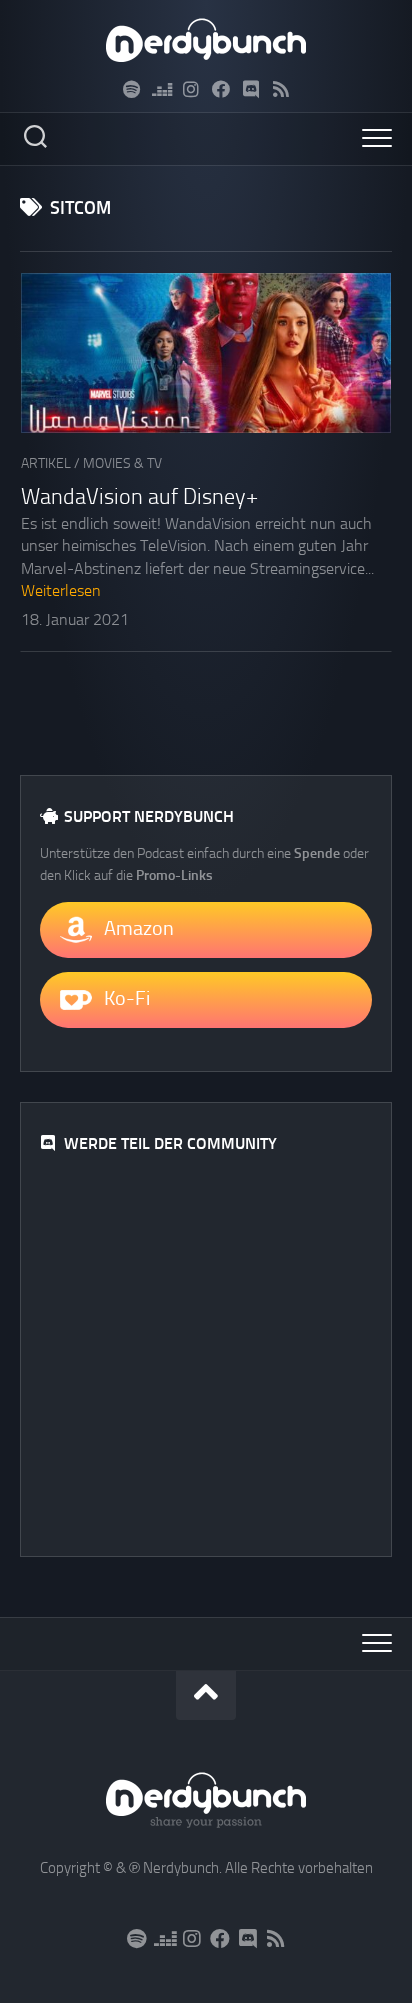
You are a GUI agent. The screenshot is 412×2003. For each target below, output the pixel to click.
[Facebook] (221, 89)
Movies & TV (122, 463)
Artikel (46, 463)
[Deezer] (161, 89)
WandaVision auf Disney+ (139, 497)
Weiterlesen (61, 590)
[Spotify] (131, 89)
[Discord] (251, 89)
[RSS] (281, 89)
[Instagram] (191, 89)
